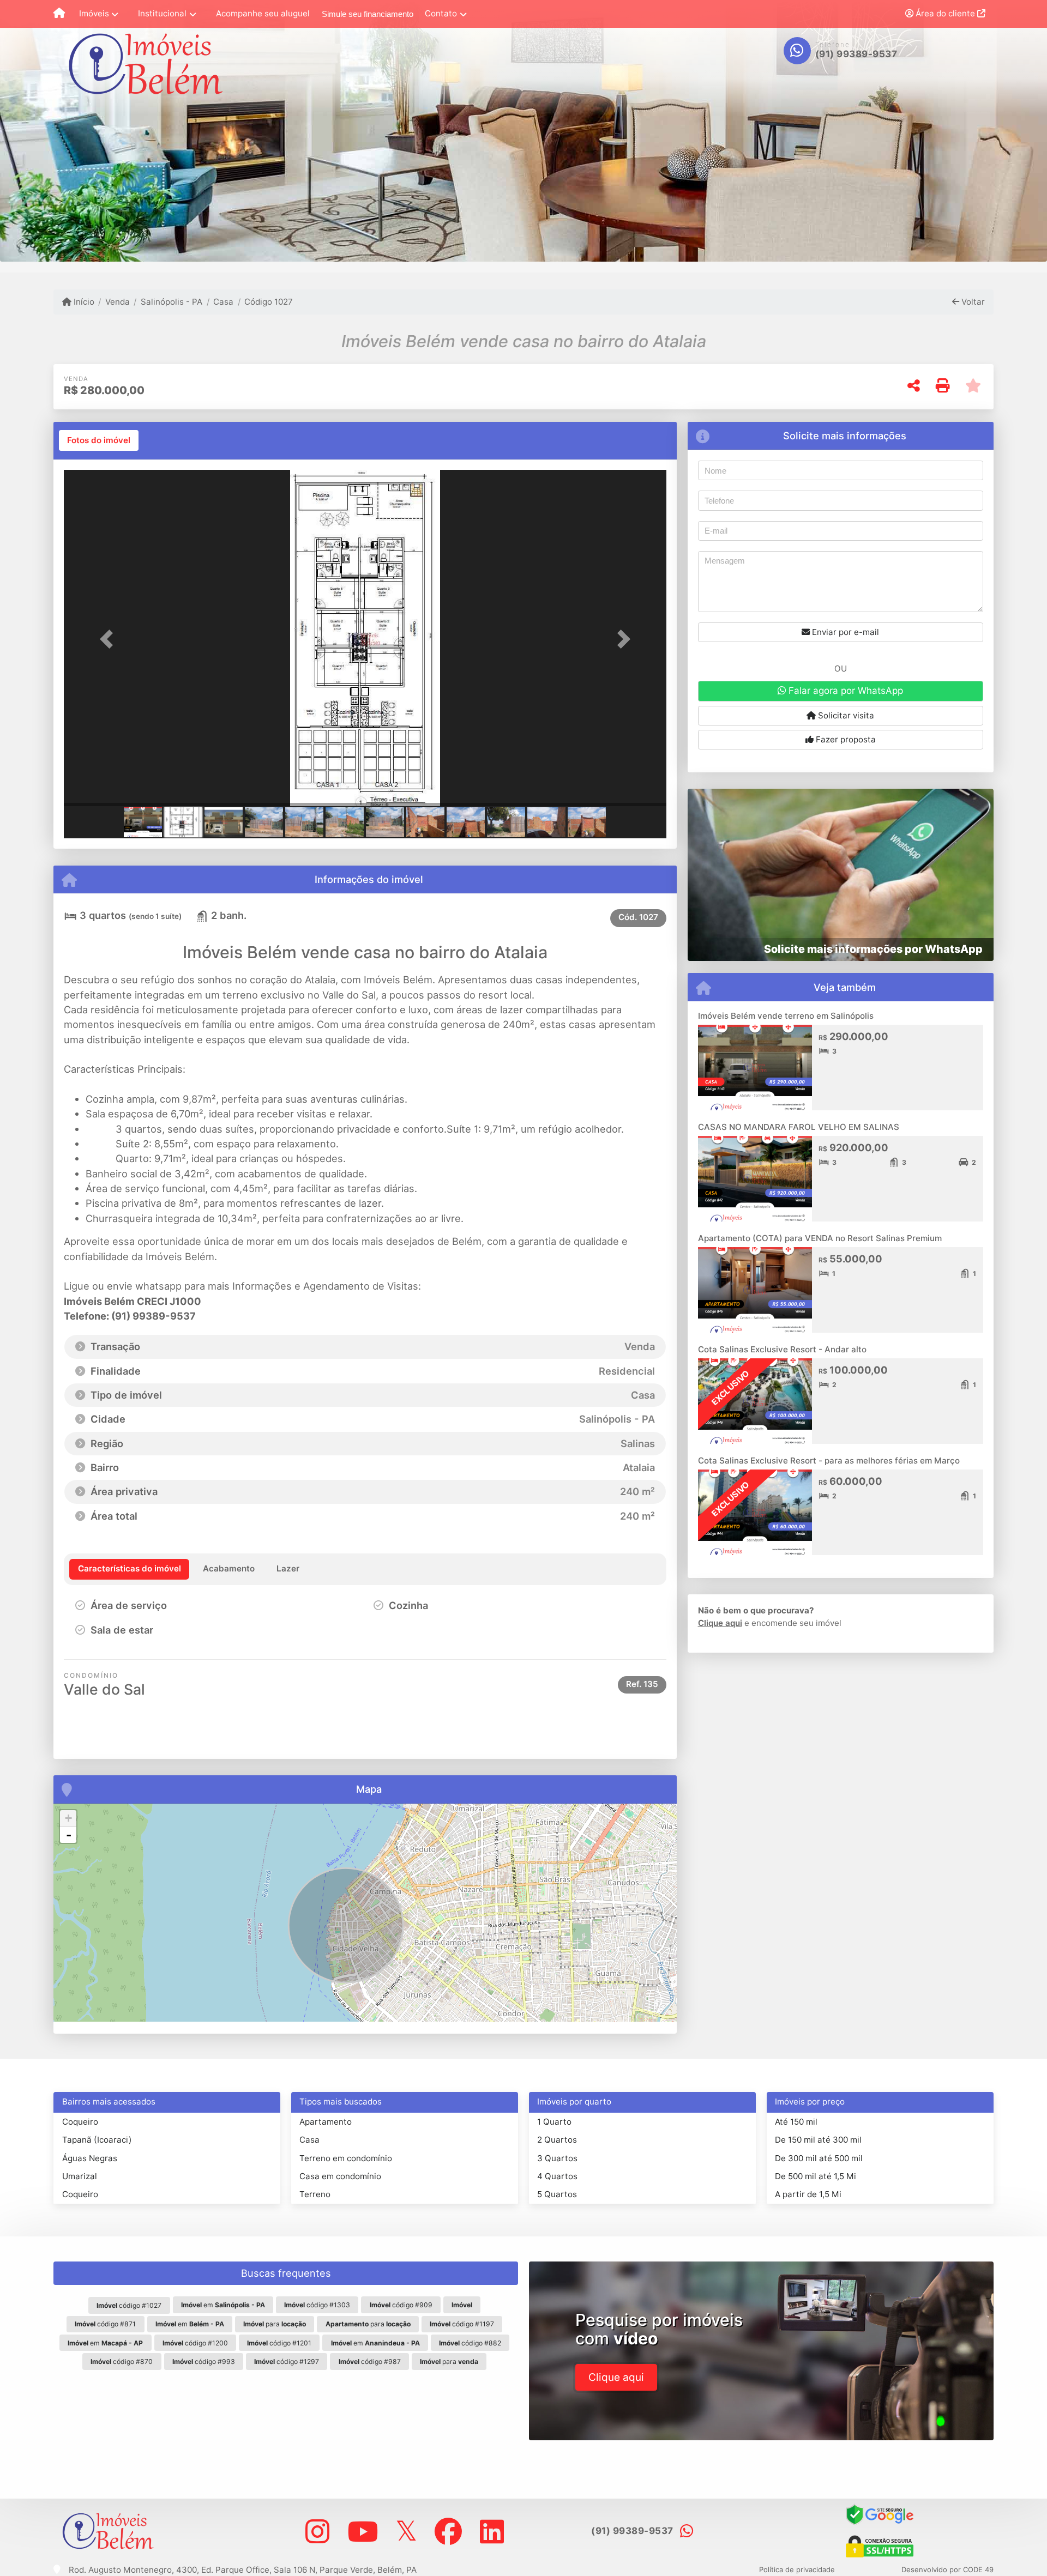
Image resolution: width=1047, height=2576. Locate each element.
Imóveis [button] (94, 13)
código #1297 (287, 2362)
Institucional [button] (162, 13)
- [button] (69, 1835)
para (275, 2324)
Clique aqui (720, 1623)
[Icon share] (317, 2531)
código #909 (401, 2305)
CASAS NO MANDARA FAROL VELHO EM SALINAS (799, 1127)
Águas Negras (90, 2158)
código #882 (470, 2343)
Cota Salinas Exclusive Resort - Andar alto (782, 1349)
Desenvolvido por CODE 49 (947, 2569)
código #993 (204, 2362)
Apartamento (326, 2122)
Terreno (315, 2194)
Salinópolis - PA (172, 302)
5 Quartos (557, 2194)
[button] (109, 639)
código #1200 (195, 2343)
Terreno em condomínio (346, 2158)
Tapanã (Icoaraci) (97, 2140)
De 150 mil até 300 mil (818, 2140)
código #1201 (279, 2343)
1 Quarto (554, 2122)
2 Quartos (557, 2140)
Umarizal (80, 2176)
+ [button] (68, 1818)
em (223, 2305)
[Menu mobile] (59, 14)
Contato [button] (441, 13)
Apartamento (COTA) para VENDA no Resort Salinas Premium (820, 1238)
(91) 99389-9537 (856, 54)
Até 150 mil (796, 2122)
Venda (118, 302)
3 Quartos (557, 2158)
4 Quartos (557, 2176)
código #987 (370, 2362)
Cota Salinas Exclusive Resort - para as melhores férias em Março (829, 1461)
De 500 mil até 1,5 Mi (816, 2176)
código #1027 (129, 2305)
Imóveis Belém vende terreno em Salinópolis (786, 1016)
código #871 (105, 2324)
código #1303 (317, 2305)
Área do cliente (945, 13)
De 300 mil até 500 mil (819, 2158)
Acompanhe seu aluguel (263, 13)
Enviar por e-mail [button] (844, 632)
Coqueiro (80, 2122)
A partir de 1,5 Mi (808, 2194)
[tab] (99, 440)
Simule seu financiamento (368, 14)
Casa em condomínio (340, 2176)
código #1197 (462, 2324)
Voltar (972, 302)
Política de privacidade (797, 2569)
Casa (223, 302)
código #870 (122, 2362)
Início (83, 302)
